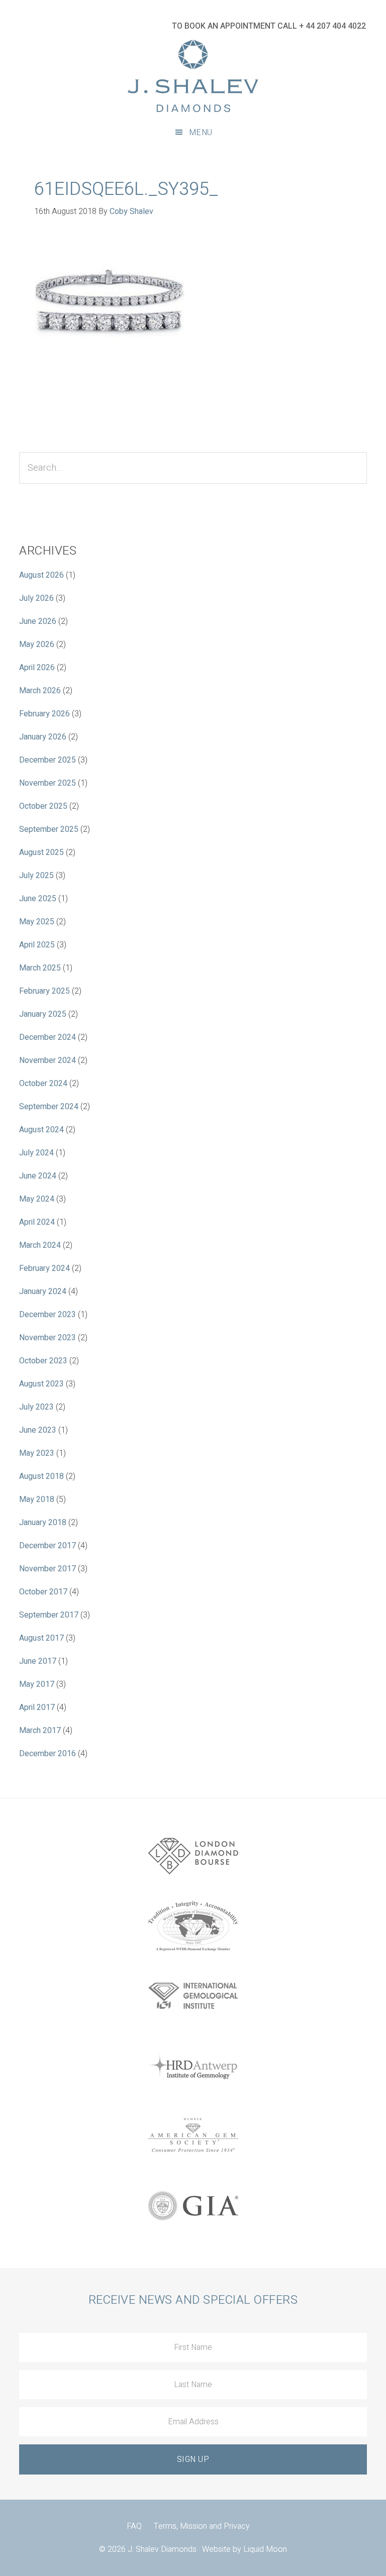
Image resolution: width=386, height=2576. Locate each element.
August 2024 (41, 1130)
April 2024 (37, 1222)
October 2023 (43, 1361)
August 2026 (41, 575)
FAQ (134, 2526)
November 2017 (47, 1569)
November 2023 (47, 1338)
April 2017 (37, 1707)
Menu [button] (201, 133)
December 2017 (47, 1546)
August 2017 (41, 1638)
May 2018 (37, 1499)
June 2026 (38, 621)
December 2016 (47, 1754)
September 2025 (49, 829)
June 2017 (38, 1661)
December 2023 (47, 1315)
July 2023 (36, 1407)
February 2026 (44, 714)
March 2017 (40, 1731)
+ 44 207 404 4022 (332, 26)
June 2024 (38, 1176)
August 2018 (41, 1476)
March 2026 (40, 691)
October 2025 (43, 806)
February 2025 (44, 991)
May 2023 (37, 1453)
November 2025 (47, 783)
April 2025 (37, 945)
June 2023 (38, 1430)
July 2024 (36, 1153)
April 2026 (37, 668)
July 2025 (36, 876)
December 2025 (47, 760)
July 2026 (36, 598)
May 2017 (37, 1684)
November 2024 (47, 1060)
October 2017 (43, 1592)
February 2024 (44, 1268)
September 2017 (49, 1615)
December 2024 (47, 1037)
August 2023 (41, 1384)
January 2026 (43, 737)
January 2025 (43, 1014)
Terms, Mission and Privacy (202, 2526)
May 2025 (37, 922)
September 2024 (49, 1107)
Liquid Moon (265, 2549)
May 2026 (37, 645)
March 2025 (40, 968)
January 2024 (43, 1292)
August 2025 (41, 852)
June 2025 (38, 899)
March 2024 (40, 1245)
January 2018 (43, 1523)
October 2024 (43, 1084)
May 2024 (37, 1199)
